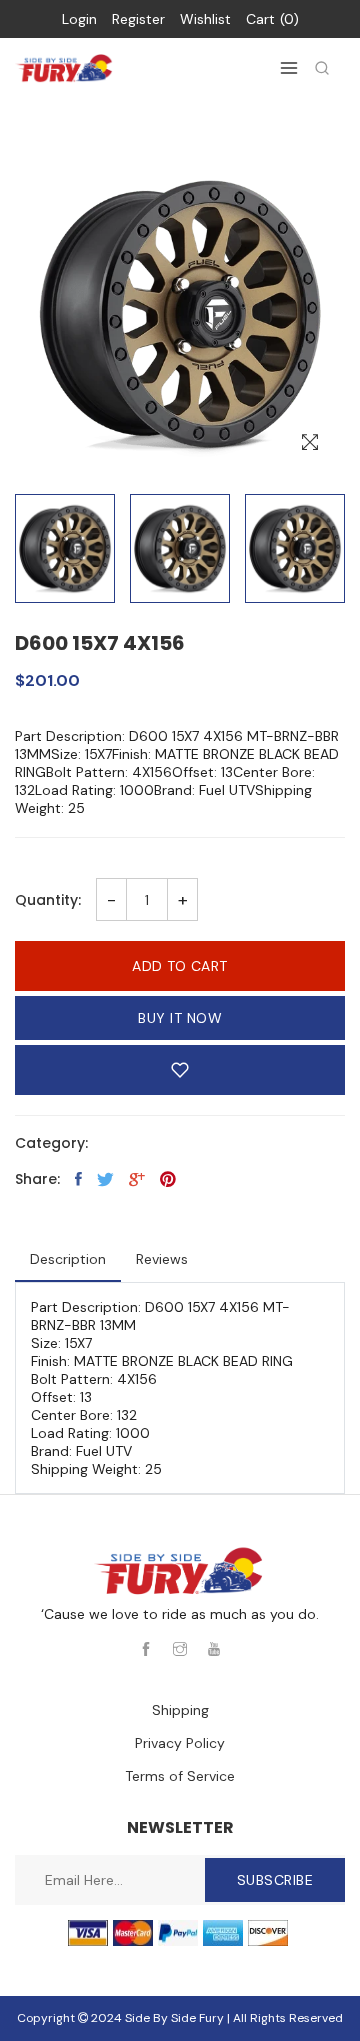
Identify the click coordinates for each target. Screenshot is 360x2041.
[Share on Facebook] (78, 1179)
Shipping (180, 1710)
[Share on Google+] (137, 1179)
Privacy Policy (180, 1743)
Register (138, 19)
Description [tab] (68, 1259)
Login (79, 19)
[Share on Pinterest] (168, 1179)
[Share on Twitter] (105, 1179)
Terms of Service (180, 1776)
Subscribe (275, 1880)
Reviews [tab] (162, 1259)
